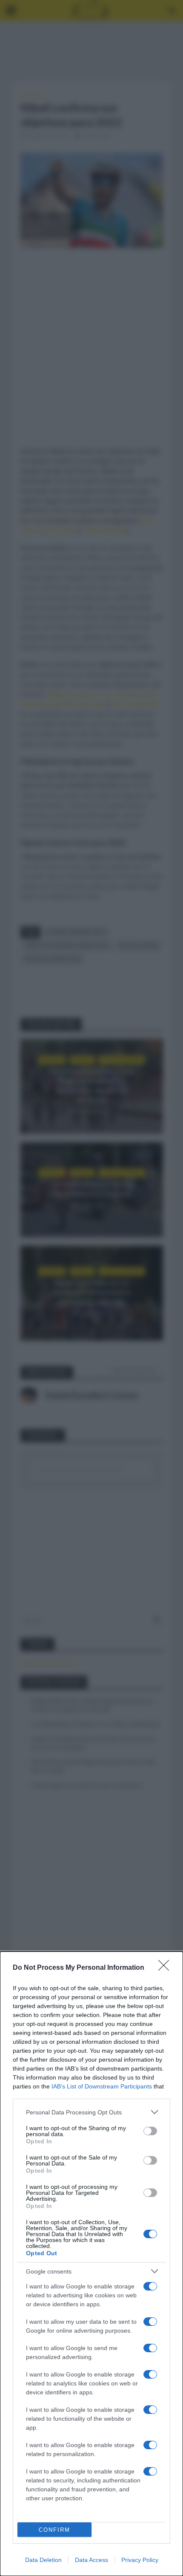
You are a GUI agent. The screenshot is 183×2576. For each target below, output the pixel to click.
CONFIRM (54, 2530)
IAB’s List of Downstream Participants (102, 2086)
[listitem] (91, 2112)
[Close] (166, 1968)
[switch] (150, 2131)
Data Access (91, 2560)
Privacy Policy (140, 2560)
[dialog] (91, 2264)
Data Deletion (43, 2560)
